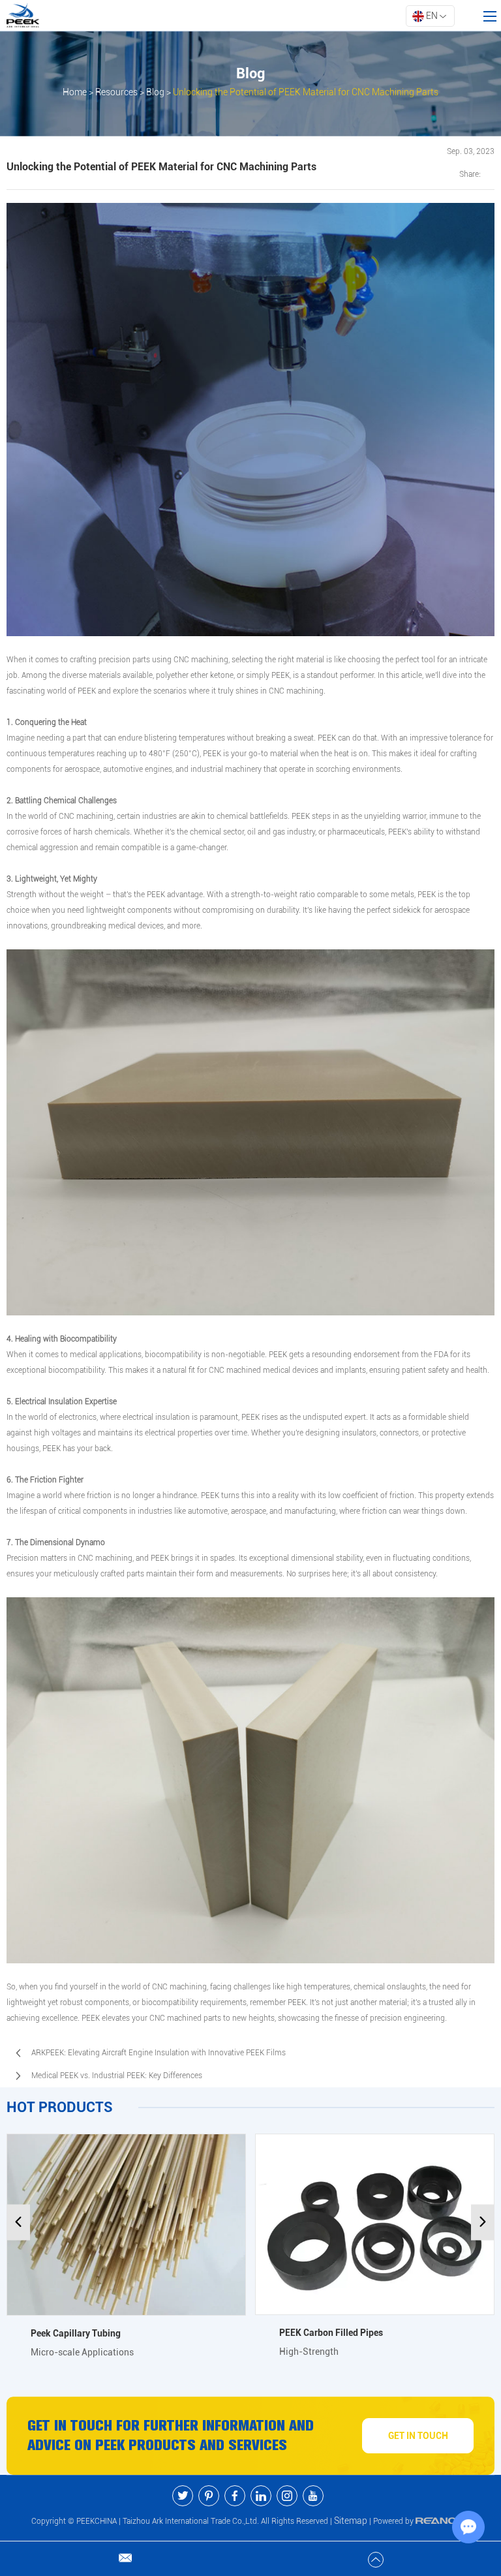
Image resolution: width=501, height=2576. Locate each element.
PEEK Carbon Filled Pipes (331, 2333)
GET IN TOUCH (418, 2436)
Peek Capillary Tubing (76, 2333)
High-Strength (309, 2352)
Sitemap (351, 2521)
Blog (155, 92)
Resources (116, 92)
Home (75, 92)
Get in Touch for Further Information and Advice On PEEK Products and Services (171, 2435)
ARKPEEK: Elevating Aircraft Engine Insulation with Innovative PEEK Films (159, 2053)
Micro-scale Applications (82, 2352)
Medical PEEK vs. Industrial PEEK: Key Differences (117, 2076)
